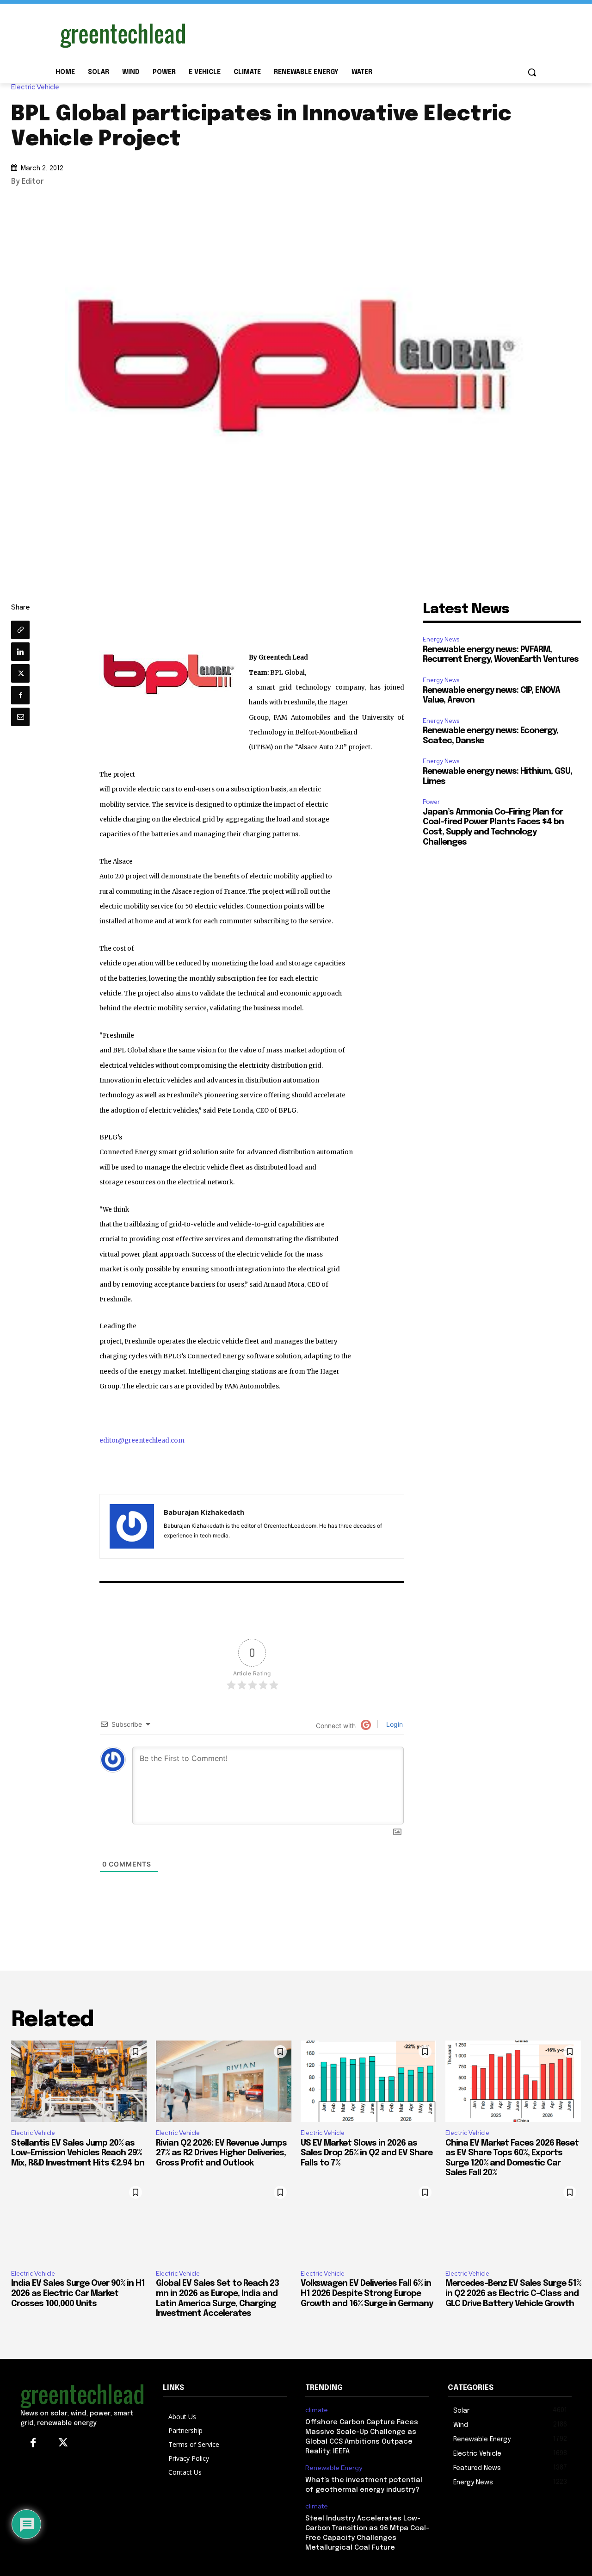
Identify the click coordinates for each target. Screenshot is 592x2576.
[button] (532, 72)
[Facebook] (20, 695)
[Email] (20, 717)
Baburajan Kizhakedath (204, 1512)
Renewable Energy (334, 2468)
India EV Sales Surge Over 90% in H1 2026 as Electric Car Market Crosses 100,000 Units (78, 2293)
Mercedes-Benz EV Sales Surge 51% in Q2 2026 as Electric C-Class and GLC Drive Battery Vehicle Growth (513, 2293)
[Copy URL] (20, 630)
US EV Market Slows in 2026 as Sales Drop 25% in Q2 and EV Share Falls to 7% (367, 2153)
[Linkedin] (20, 652)
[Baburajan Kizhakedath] (132, 1526)
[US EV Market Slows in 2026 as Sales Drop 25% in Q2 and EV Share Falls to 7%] (368, 2081)
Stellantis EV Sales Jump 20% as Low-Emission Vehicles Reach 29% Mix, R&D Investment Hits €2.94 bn (78, 2153)
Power (431, 802)
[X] (20, 673)
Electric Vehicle (35, 87)
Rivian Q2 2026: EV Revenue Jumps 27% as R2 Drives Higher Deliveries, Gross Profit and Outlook (221, 2153)
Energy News (441, 639)
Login (394, 1724)
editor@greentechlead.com (142, 1440)
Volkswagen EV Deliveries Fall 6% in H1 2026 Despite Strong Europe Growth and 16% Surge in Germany (367, 2293)
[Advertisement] (365, 34)
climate (317, 2410)
